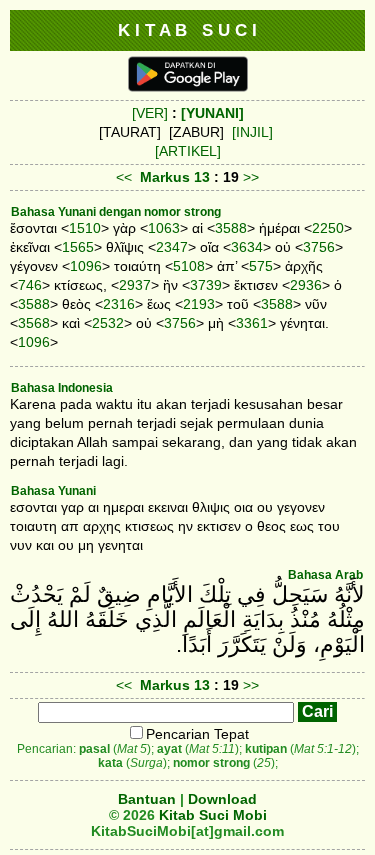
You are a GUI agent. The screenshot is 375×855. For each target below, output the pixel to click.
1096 (86, 266)
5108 (189, 266)
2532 (108, 323)
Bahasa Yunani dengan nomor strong (116, 212)
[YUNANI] (212, 113)
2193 (199, 304)
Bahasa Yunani (53, 491)
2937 (135, 285)
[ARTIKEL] (188, 151)
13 (204, 177)
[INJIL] (252, 132)
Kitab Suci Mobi (213, 815)
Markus (165, 177)
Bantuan (147, 799)
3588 (231, 228)
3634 (247, 247)
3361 (252, 323)
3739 (206, 285)
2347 (172, 247)
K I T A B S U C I (187, 30)
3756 (319, 247)
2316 (119, 304)
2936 (306, 285)
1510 (85, 228)
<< (124, 177)
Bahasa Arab (325, 575)
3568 (34, 323)
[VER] (150, 113)
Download (222, 799)
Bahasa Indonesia (62, 388)
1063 (164, 228)
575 (261, 266)
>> (251, 177)
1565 (78, 247)
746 (30, 285)
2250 (328, 228)
